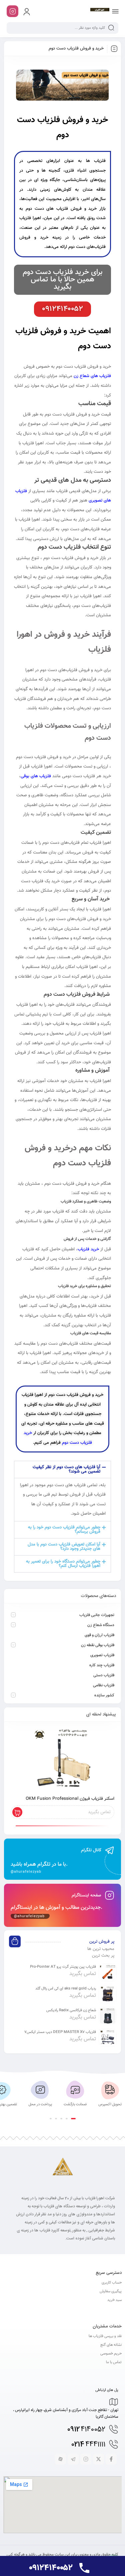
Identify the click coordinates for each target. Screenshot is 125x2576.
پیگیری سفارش (111, 2291)
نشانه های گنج (111, 2345)
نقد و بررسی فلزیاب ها (105, 2336)
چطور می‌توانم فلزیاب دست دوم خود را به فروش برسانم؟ (64, 1530)
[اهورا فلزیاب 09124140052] (100, 11)
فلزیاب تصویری (102, 1655)
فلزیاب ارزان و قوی (99, 1635)
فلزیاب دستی (104, 1675)
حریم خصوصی (111, 2354)
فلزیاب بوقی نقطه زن (98, 1645)
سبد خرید (114, 2300)
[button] (62, 1470)
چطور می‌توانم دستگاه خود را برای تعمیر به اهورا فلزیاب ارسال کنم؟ (63, 1564)
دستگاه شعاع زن (101, 1625)
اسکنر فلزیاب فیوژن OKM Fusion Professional (70, 1799)
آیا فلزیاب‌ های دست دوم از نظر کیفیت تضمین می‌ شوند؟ (66, 1469)
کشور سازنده (104, 1695)
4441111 (88, 2445)
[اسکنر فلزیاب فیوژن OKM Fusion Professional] (62, 1759)
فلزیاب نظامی (104, 1685)
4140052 (86, 2430)
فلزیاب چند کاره (102, 1665)
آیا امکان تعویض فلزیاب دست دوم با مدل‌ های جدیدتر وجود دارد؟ (64, 1547)
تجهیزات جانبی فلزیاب (97, 1615)
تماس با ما (114, 2362)
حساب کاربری (112, 2283)
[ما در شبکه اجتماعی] (12, 11)
